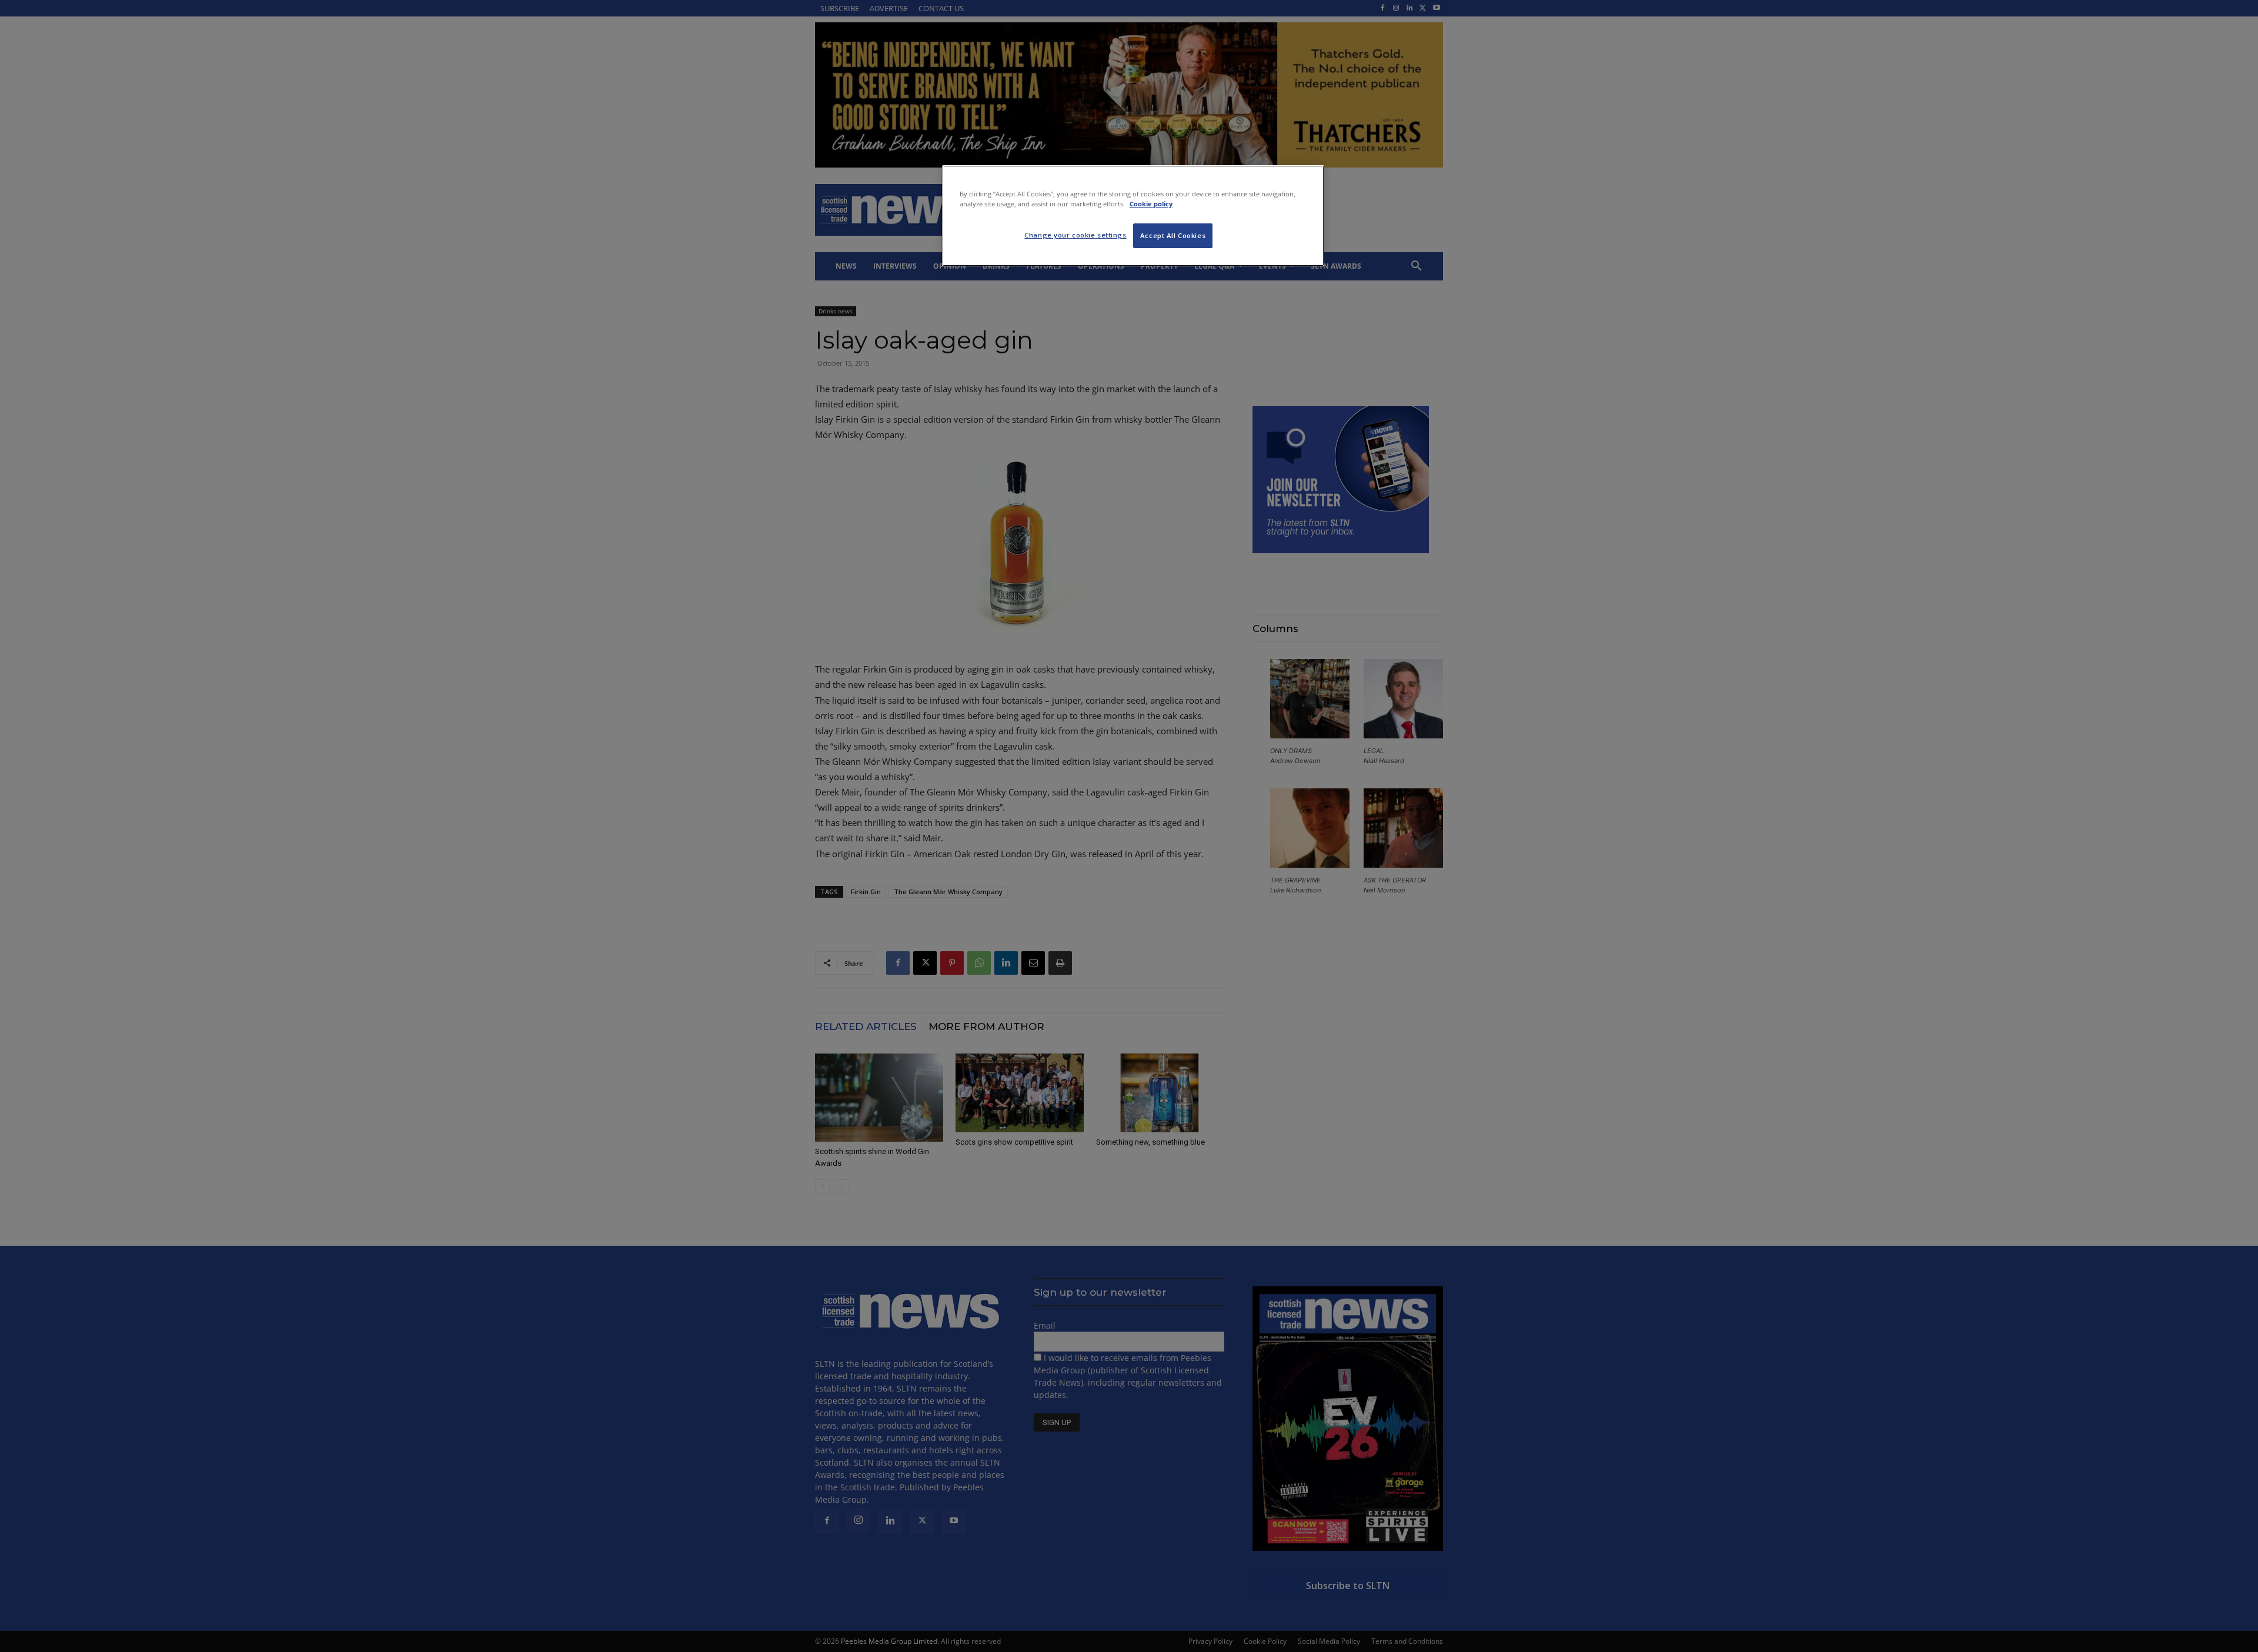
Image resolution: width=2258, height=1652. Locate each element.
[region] (1133, 216)
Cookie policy (1151, 204)
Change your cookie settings (1075, 235)
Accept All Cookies (1173, 235)
